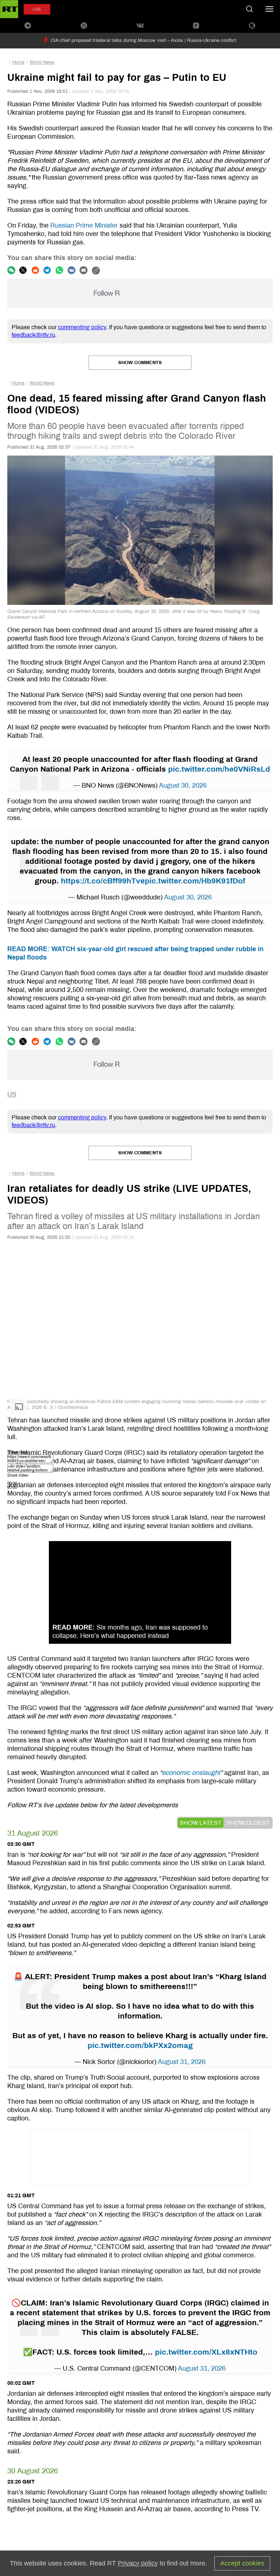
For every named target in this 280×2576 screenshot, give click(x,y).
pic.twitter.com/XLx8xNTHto (206, 2352)
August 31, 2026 (182, 2062)
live (37, 9)
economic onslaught (191, 1773)
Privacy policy (138, 2563)
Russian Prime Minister (84, 225)
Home (18, 62)
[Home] (9, 9)
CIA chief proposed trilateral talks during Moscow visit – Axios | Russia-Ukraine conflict (143, 40)
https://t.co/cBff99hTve (103, 881)
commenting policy (82, 327)
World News (42, 62)
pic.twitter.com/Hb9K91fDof (195, 881)
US (12, 1094)
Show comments (140, 363)
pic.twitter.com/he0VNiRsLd (219, 769)
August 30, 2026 (183, 785)
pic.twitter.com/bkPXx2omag (140, 2045)
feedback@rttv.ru (33, 335)
